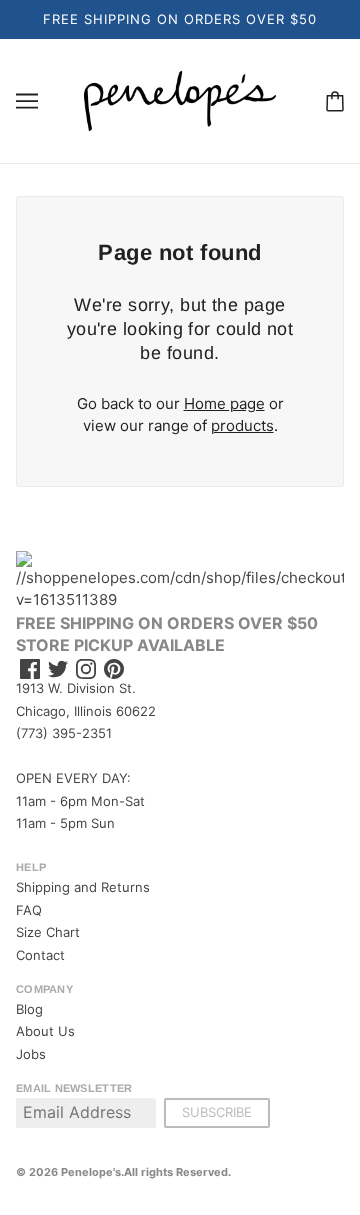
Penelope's (91, 1172)
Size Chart (48, 932)
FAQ (29, 910)
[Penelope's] (180, 99)
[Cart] (335, 100)
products (242, 425)
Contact (40, 955)
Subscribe (217, 1112)
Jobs (31, 1054)
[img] (30, 669)
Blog (29, 1009)
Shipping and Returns (83, 887)
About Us (45, 1031)
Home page (224, 403)
